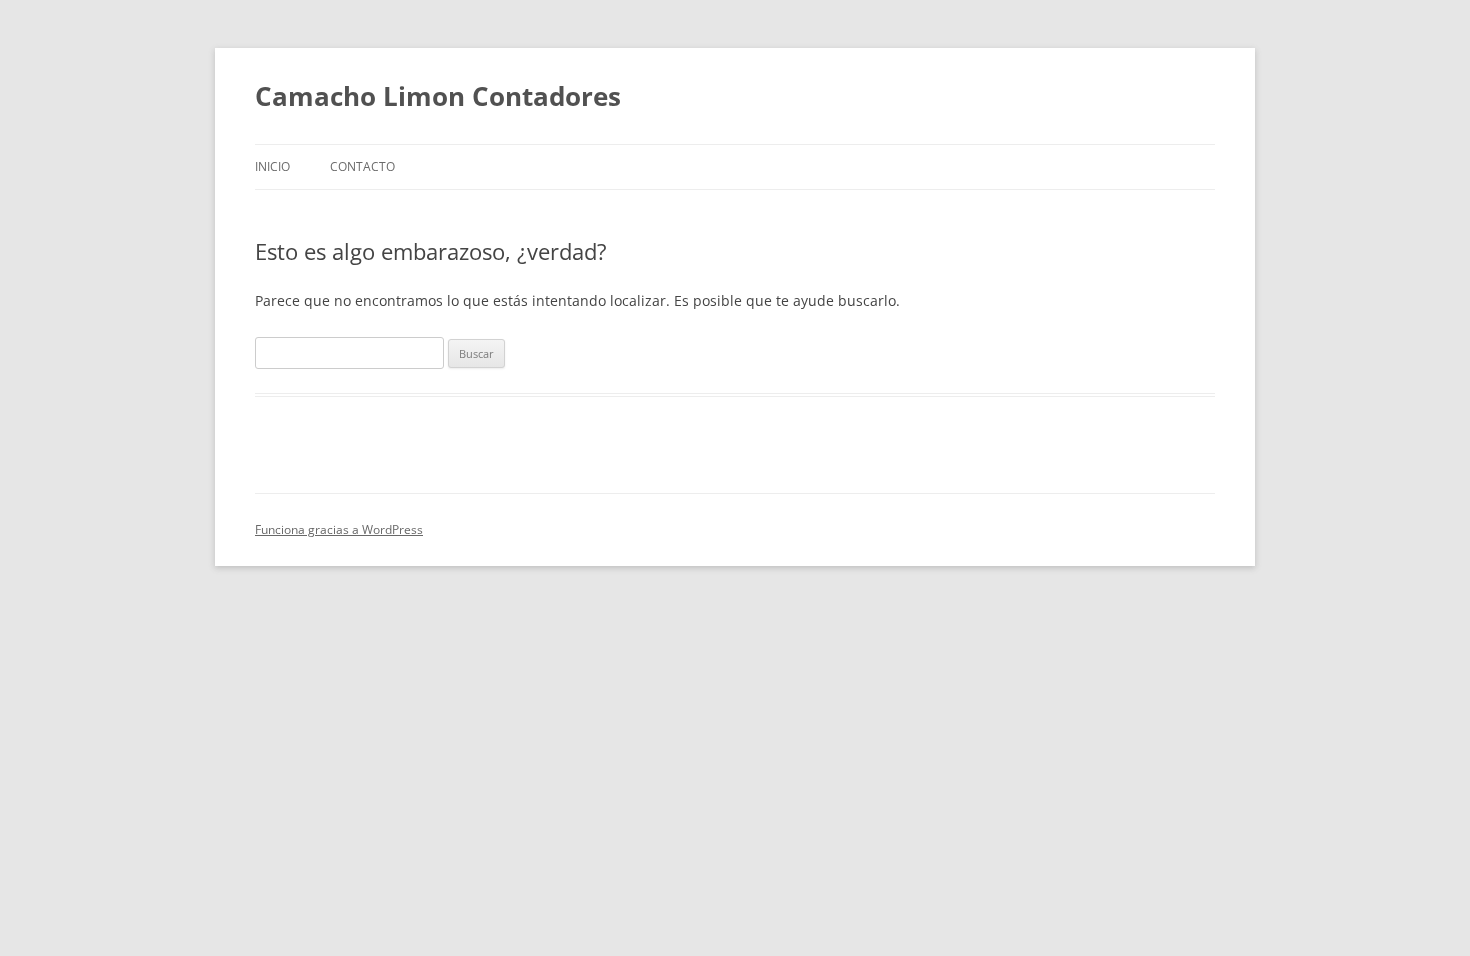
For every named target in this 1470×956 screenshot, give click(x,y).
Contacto (362, 166)
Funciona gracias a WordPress (339, 529)
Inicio (272, 166)
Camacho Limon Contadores (438, 96)
